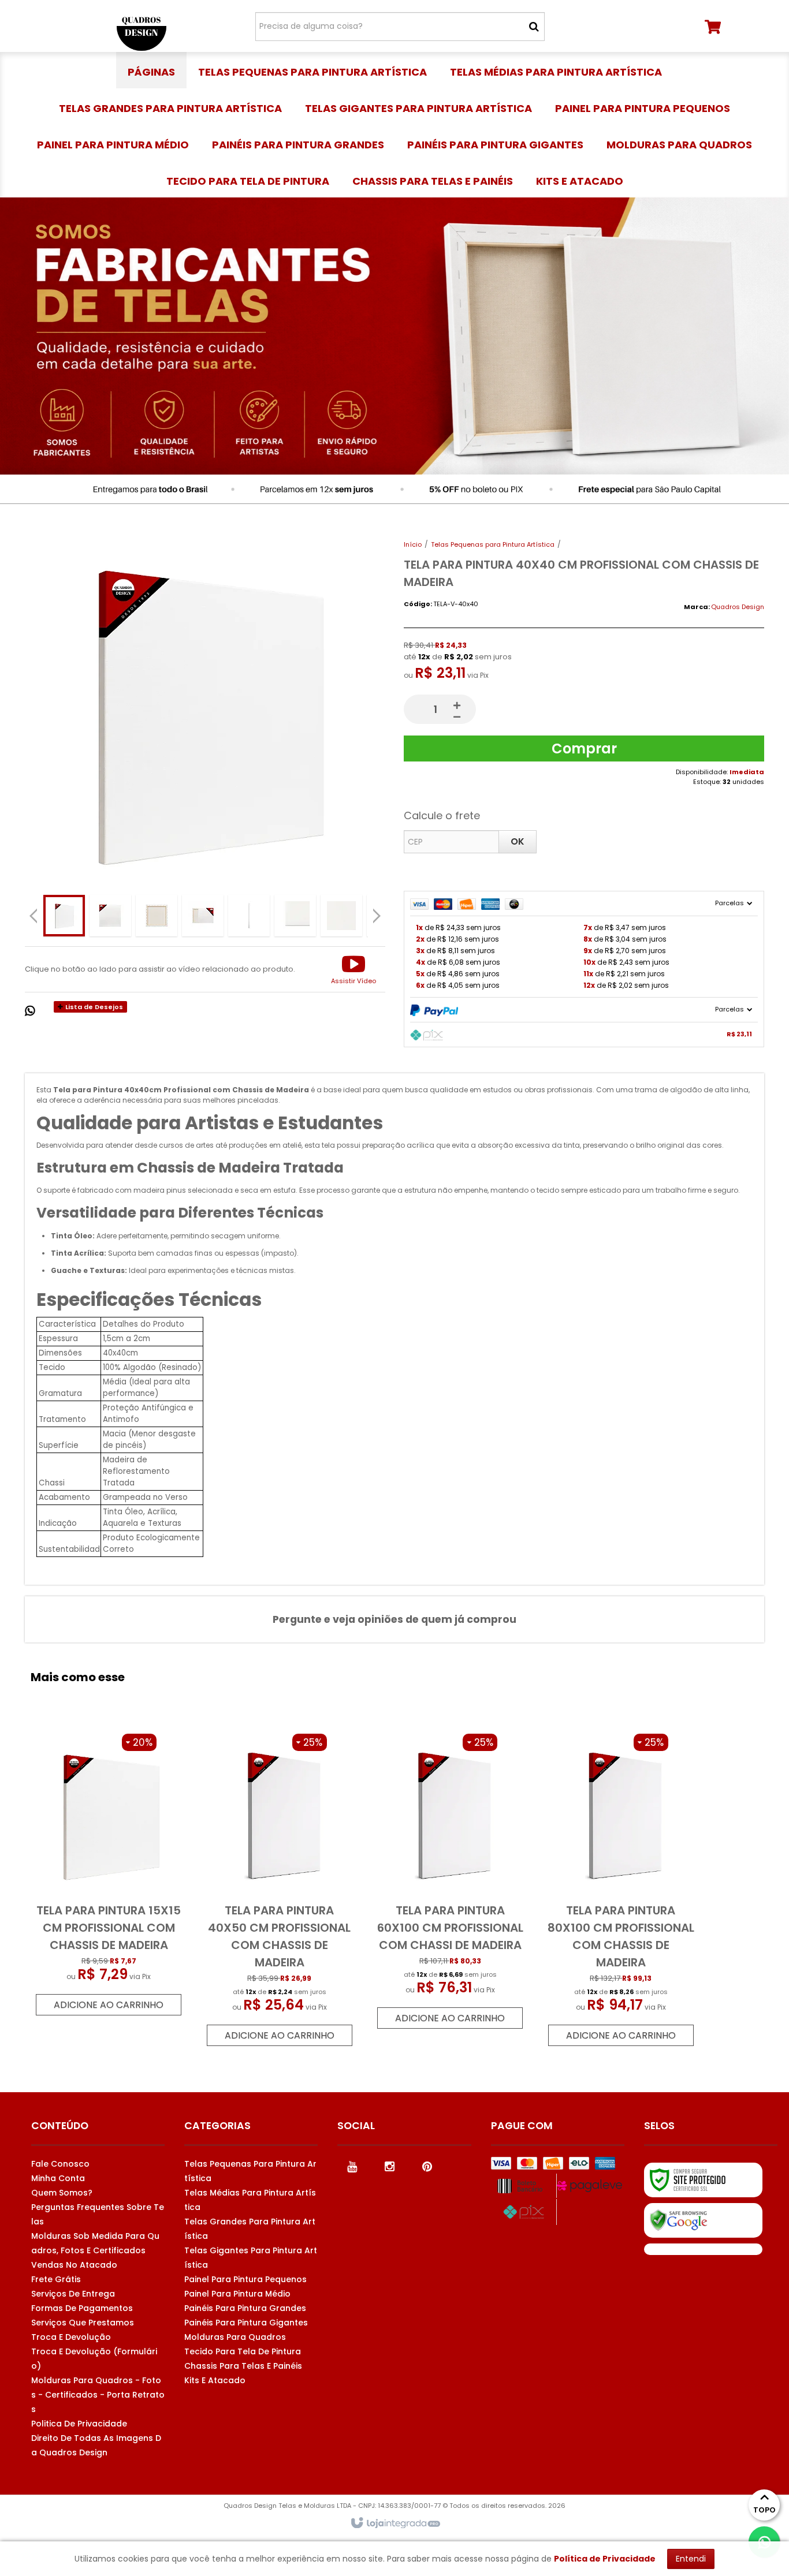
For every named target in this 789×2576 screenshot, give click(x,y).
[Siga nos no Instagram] (389, 2166)
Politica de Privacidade (79, 2424)
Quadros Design (738, 607)
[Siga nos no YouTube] (352, 2166)
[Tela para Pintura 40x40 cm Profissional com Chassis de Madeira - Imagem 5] (249, 916)
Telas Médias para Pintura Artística (250, 2200)
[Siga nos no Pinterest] (427, 2166)
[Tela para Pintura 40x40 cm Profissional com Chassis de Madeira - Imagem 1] (64, 916)
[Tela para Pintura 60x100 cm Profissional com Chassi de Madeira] (450, 1881)
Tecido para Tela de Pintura (243, 2351)
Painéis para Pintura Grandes (245, 2308)
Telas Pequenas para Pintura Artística (493, 544)
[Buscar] (534, 27)
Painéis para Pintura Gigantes (246, 2323)
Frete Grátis (56, 2279)
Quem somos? (62, 2193)
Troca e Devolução (71, 2337)
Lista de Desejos (93, 1007)
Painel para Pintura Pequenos (245, 2279)
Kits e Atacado (215, 2380)
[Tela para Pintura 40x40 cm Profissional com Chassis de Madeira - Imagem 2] (110, 916)
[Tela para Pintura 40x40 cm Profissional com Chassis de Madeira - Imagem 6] (295, 916)
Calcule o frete (442, 815)
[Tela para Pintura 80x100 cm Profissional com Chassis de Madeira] (620, 1890)
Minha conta (58, 2178)
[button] (353, 969)
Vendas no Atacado (74, 2265)
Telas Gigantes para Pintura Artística (251, 2258)
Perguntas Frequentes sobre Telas (98, 2214)
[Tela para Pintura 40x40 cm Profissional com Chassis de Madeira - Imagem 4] (203, 916)
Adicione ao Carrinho (109, 2005)
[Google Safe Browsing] (703, 2220)
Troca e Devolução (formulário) (94, 2359)
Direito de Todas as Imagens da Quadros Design (96, 2445)
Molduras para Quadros (235, 2337)
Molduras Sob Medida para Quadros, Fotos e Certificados (95, 2243)
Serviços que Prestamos (83, 2323)
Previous (34, 916)
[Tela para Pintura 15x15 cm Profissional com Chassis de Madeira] (109, 1875)
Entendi (691, 2559)
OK (518, 841)
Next (378, 912)
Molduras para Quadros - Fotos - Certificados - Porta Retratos (98, 2395)
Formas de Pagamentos (82, 2308)
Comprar (584, 748)
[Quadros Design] (141, 26)
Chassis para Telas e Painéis (243, 2366)
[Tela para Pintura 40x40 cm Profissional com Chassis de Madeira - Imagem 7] (341, 916)
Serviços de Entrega (73, 2294)
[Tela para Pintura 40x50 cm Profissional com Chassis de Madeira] (280, 1890)
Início (413, 544)
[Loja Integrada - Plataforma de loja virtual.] (395, 2523)
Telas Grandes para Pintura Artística (250, 2229)
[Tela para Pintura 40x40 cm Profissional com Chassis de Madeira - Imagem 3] (157, 916)
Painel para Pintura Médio (237, 2294)
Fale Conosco (60, 2164)
